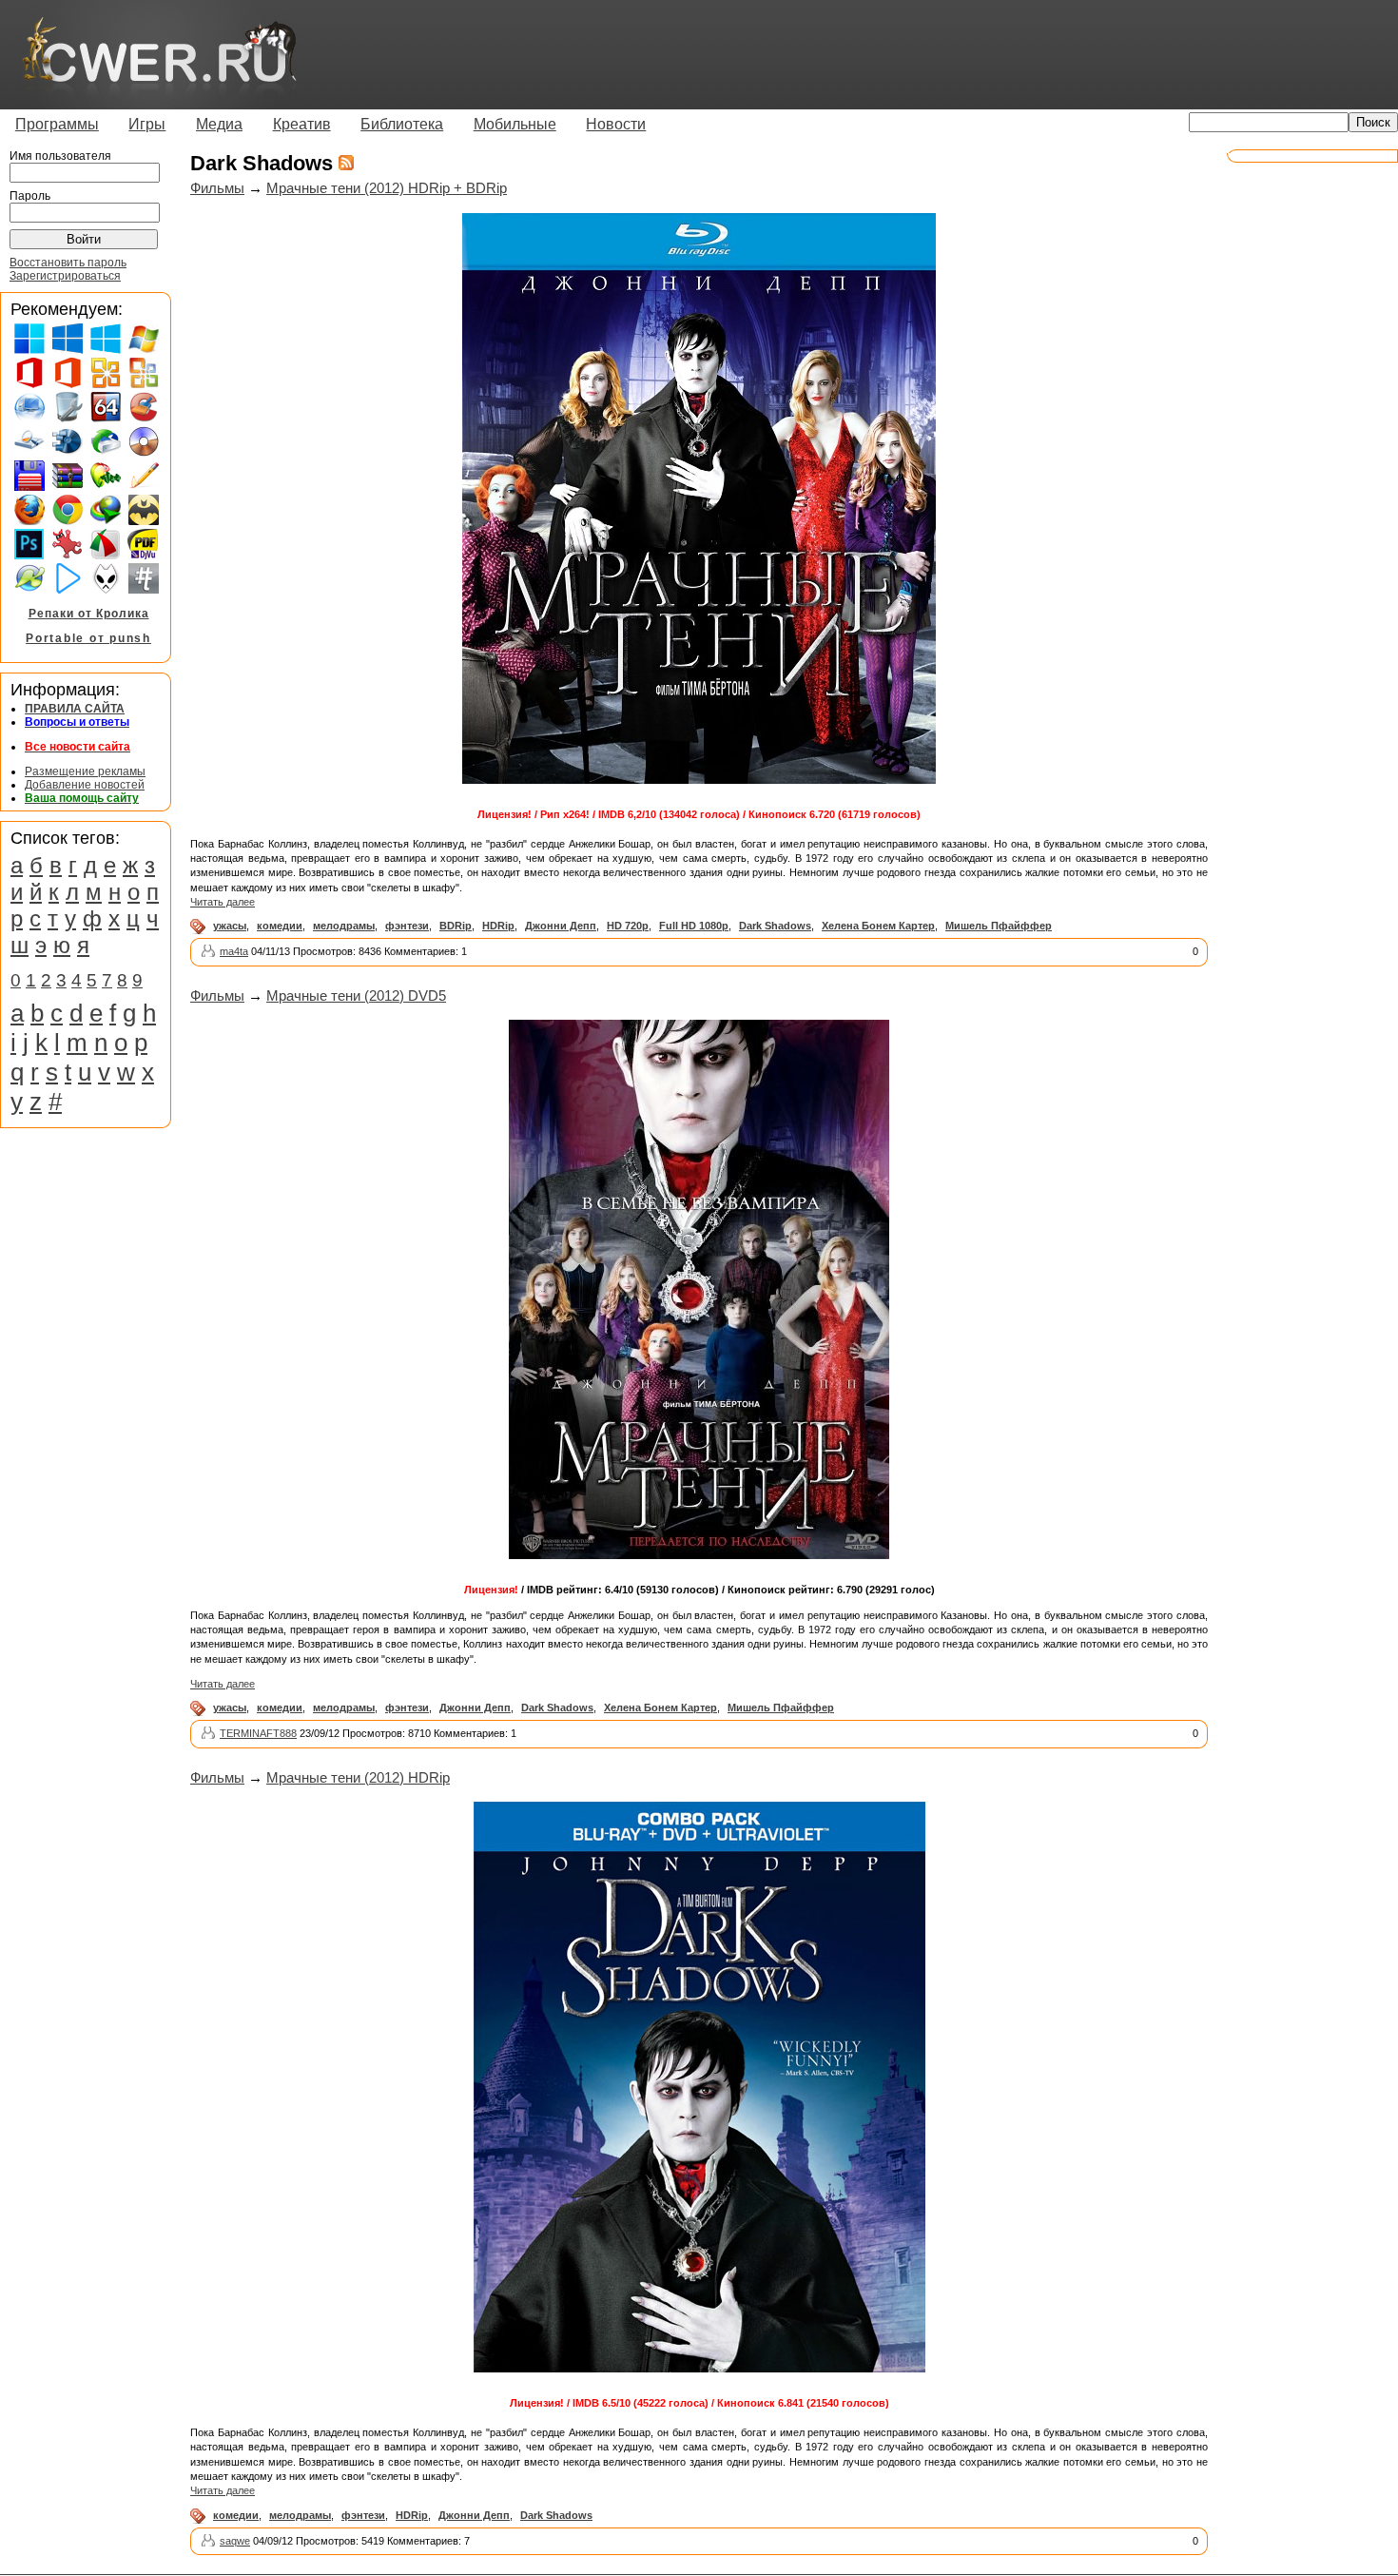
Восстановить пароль (68, 263)
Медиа (219, 124)
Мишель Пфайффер (999, 926)
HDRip (498, 926)
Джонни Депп (561, 926)
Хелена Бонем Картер (878, 926)
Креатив (302, 124)
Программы (57, 124)
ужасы (230, 926)
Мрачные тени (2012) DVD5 (356, 995)
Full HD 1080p (694, 926)
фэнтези (407, 926)
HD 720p (628, 926)
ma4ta (234, 951)
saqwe (235, 2541)
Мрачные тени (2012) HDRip (358, 1777)
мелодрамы (344, 926)
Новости (616, 124)
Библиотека (402, 124)
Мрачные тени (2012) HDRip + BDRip (387, 188)
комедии (280, 926)
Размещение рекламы (85, 771)
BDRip (456, 926)
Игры (147, 124)
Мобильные (515, 124)
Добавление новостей (85, 785)
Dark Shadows (775, 926)
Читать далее (223, 902)
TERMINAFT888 (258, 1733)
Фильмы (217, 188)
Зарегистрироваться (65, 276)
